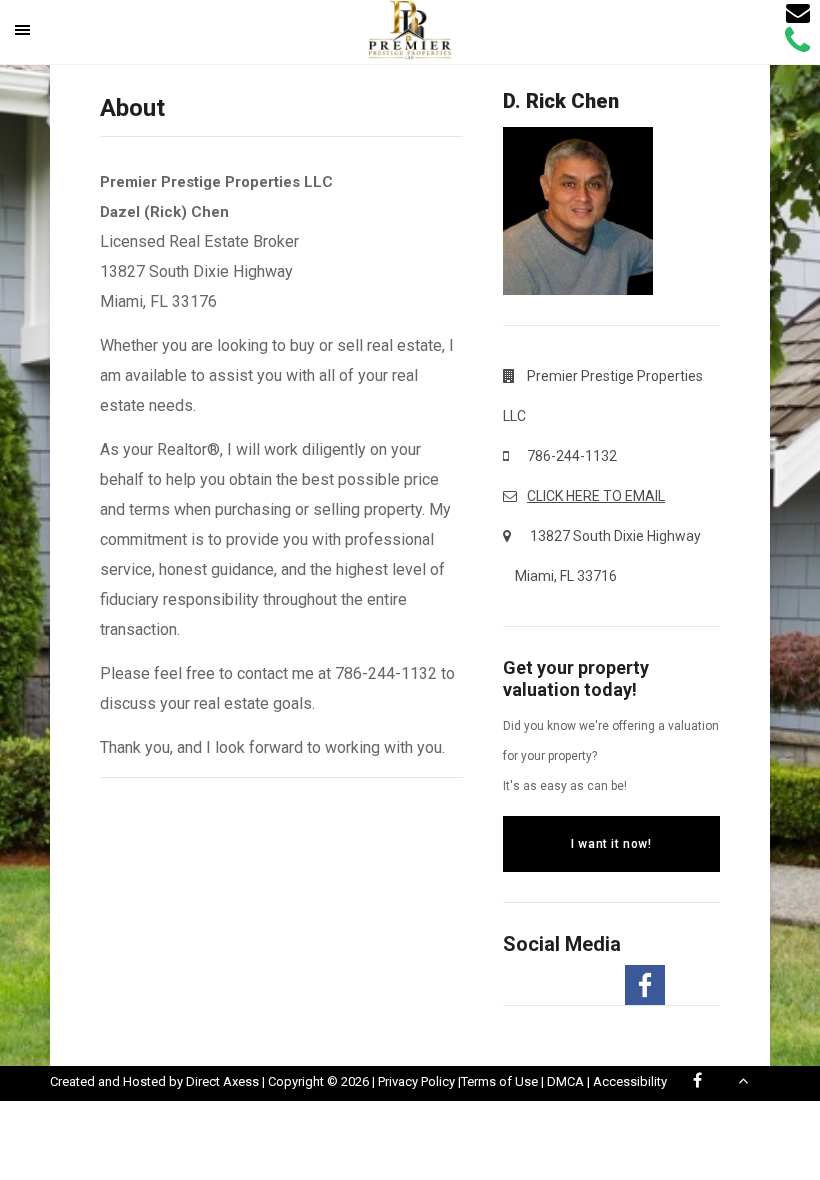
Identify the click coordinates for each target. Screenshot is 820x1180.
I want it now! (611, 844)
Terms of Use (499, 1081)
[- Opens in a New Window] (645, 985)
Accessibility (630, 1081)
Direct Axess (222, 1081)
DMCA (565, 1081)
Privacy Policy (416, 1081)
